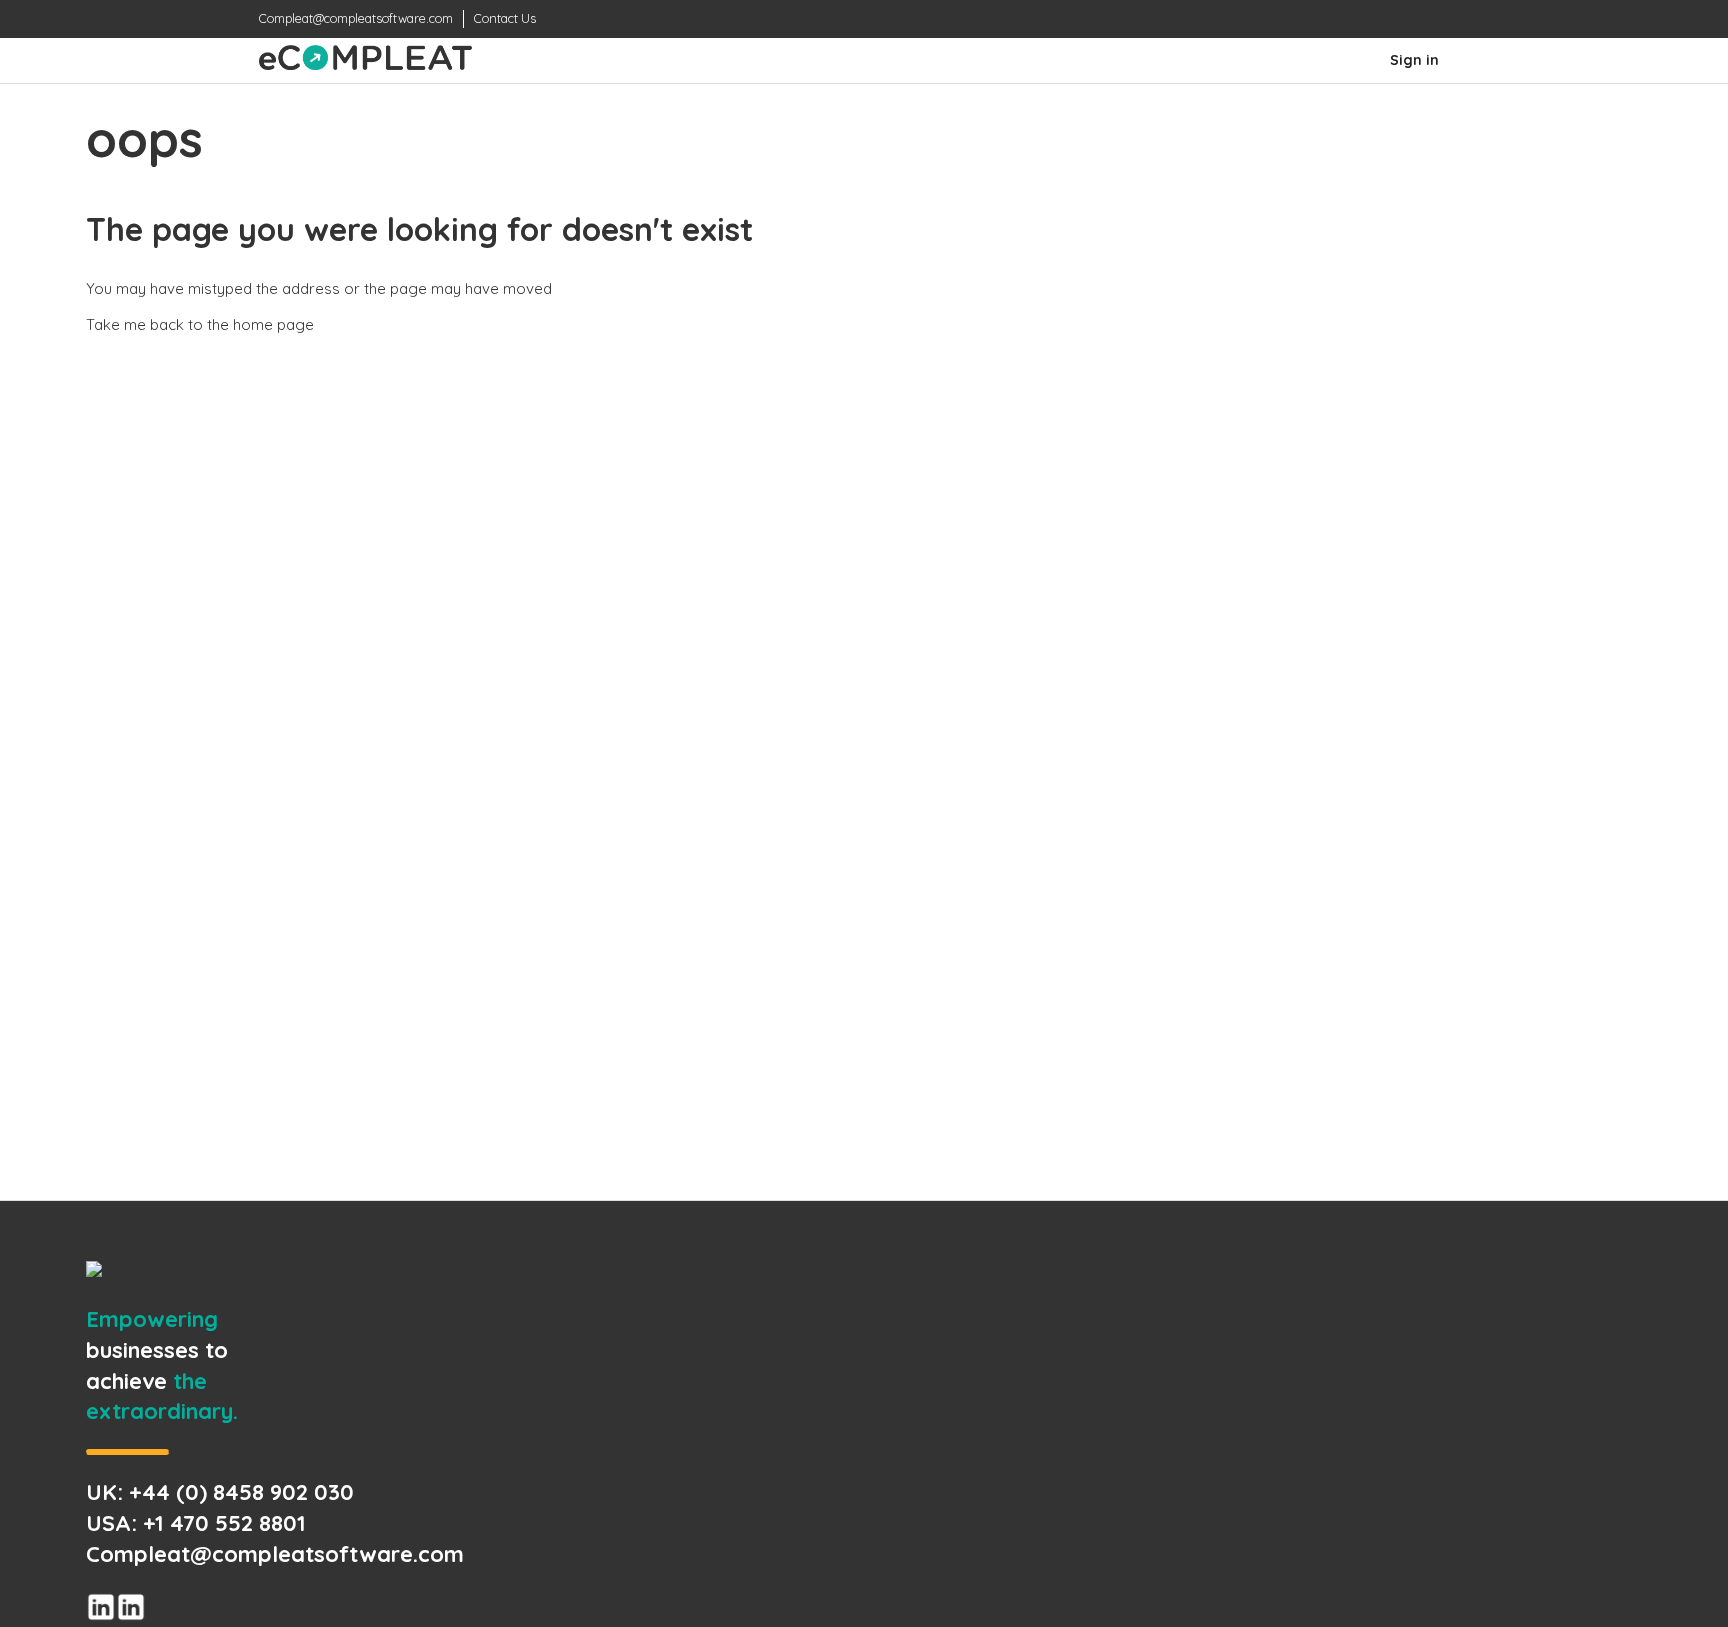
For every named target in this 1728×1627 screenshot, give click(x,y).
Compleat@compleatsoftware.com (356, 18)
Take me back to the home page (200, 324)
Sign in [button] (1414, 60)
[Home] (365, 64)
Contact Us (505, 18)
